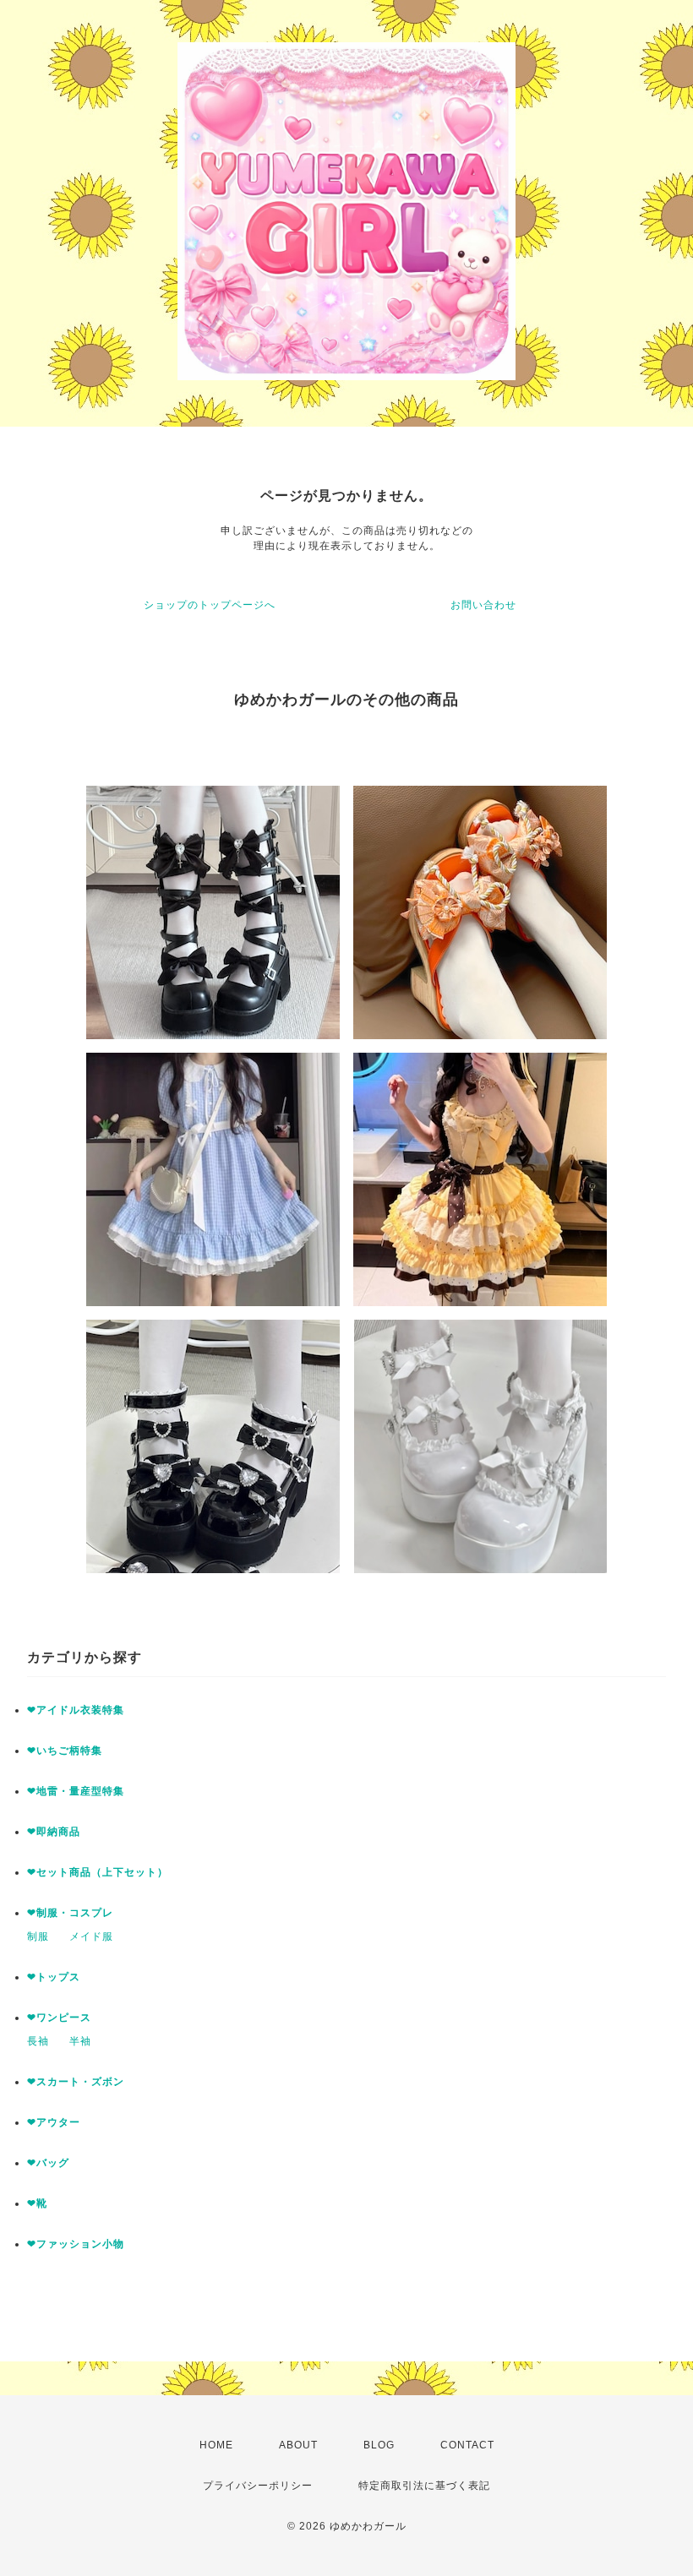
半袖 (80, 2041)
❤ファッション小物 (76, 2244)
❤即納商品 (54, 1832)
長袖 (38, 2041)
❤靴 (43, 2203)
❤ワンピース (59, 2018)
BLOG (379, 2445)
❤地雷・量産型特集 (76, 1791)
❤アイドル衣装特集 (76, 1710)
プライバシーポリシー (258, 2486)
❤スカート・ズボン (76, 2082)
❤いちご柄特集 (65, 1751)
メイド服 (91, 1936)
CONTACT (467, 2445)
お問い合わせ (483, 605)
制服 (38, 1936)
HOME (216, 2445)
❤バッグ (48, 2163)
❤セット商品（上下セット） (98, 1872)
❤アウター (54, 2122)
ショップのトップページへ (210, 605)
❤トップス (54, 1977)
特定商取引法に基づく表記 (424, 2486)
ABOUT (298, 2445)
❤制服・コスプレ (70, 1913)
